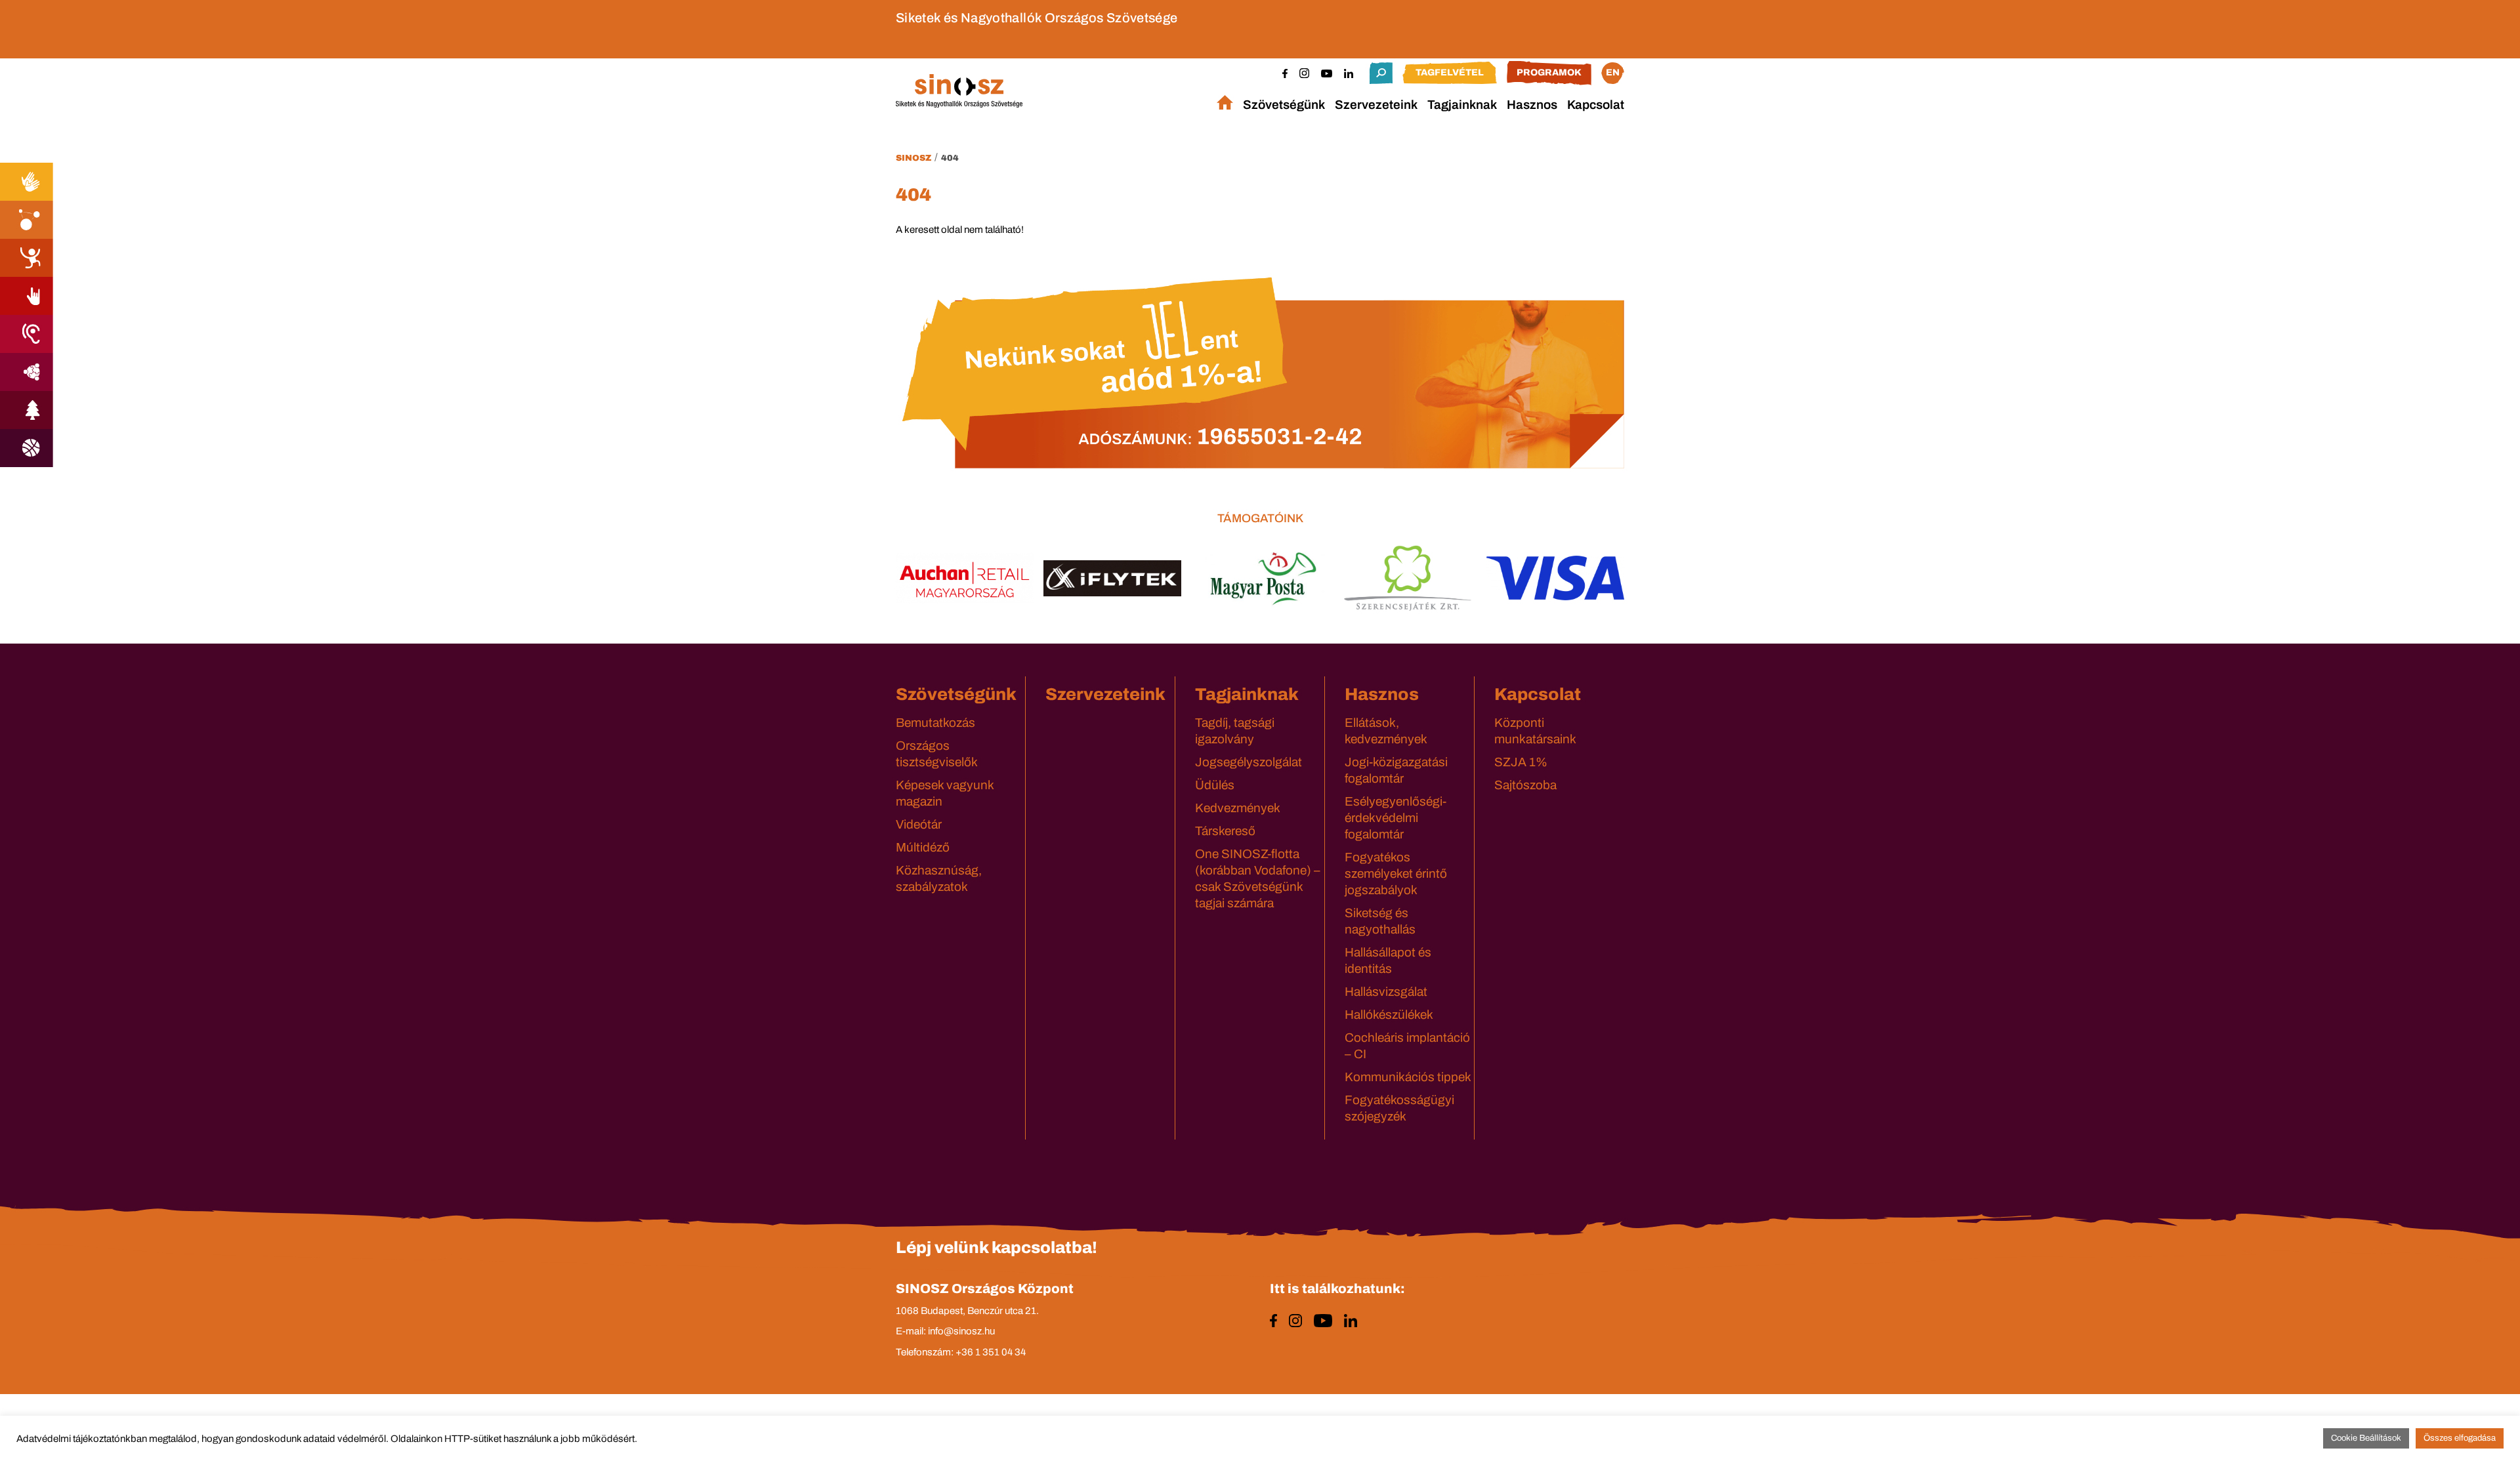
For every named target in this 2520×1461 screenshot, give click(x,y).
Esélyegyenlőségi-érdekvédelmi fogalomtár (1396, 818)
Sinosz (913, 158)
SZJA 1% (1521, 762)
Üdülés (1215, 785)
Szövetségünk (1284, 105)
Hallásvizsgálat (1386, 992)
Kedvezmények (1238, 808)
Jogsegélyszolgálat (1249, 762)
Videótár (919, 824)
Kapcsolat (1596, 105)
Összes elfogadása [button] (2460, 1438)
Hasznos (1532, 105)
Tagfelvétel (1450, 72)
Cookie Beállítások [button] (2366, 1438)
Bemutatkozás (935, 723)
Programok (1549, 72)
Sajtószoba (1525, 785)
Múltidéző (923, 847)
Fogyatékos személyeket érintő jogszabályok (1396, 874)
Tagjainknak (1462, 105)
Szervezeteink (1376, 105)
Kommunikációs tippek (1408, 1077)
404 (950, 158)
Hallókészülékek (1389, 1015)
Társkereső (1225, 831)
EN (1613, 72)
